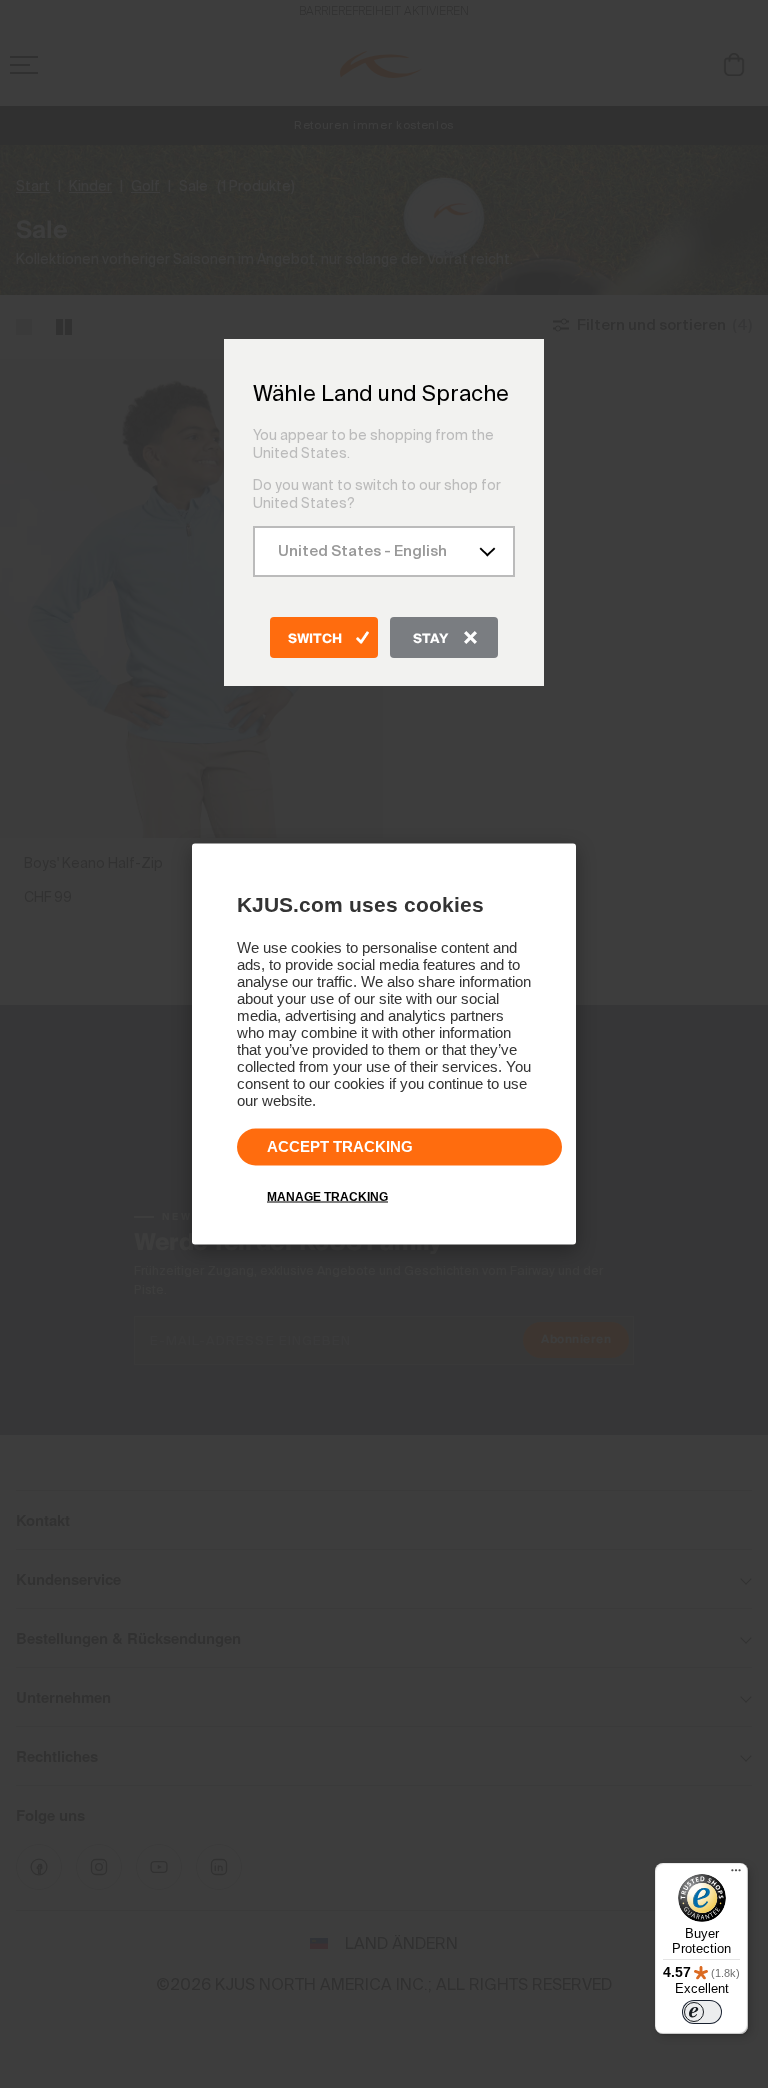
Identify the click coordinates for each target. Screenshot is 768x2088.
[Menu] (736, 1875)
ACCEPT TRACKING (340, 1146)
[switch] (702, 2012)
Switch (315, 639)
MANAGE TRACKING (327, 1197)
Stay (430, 639)
